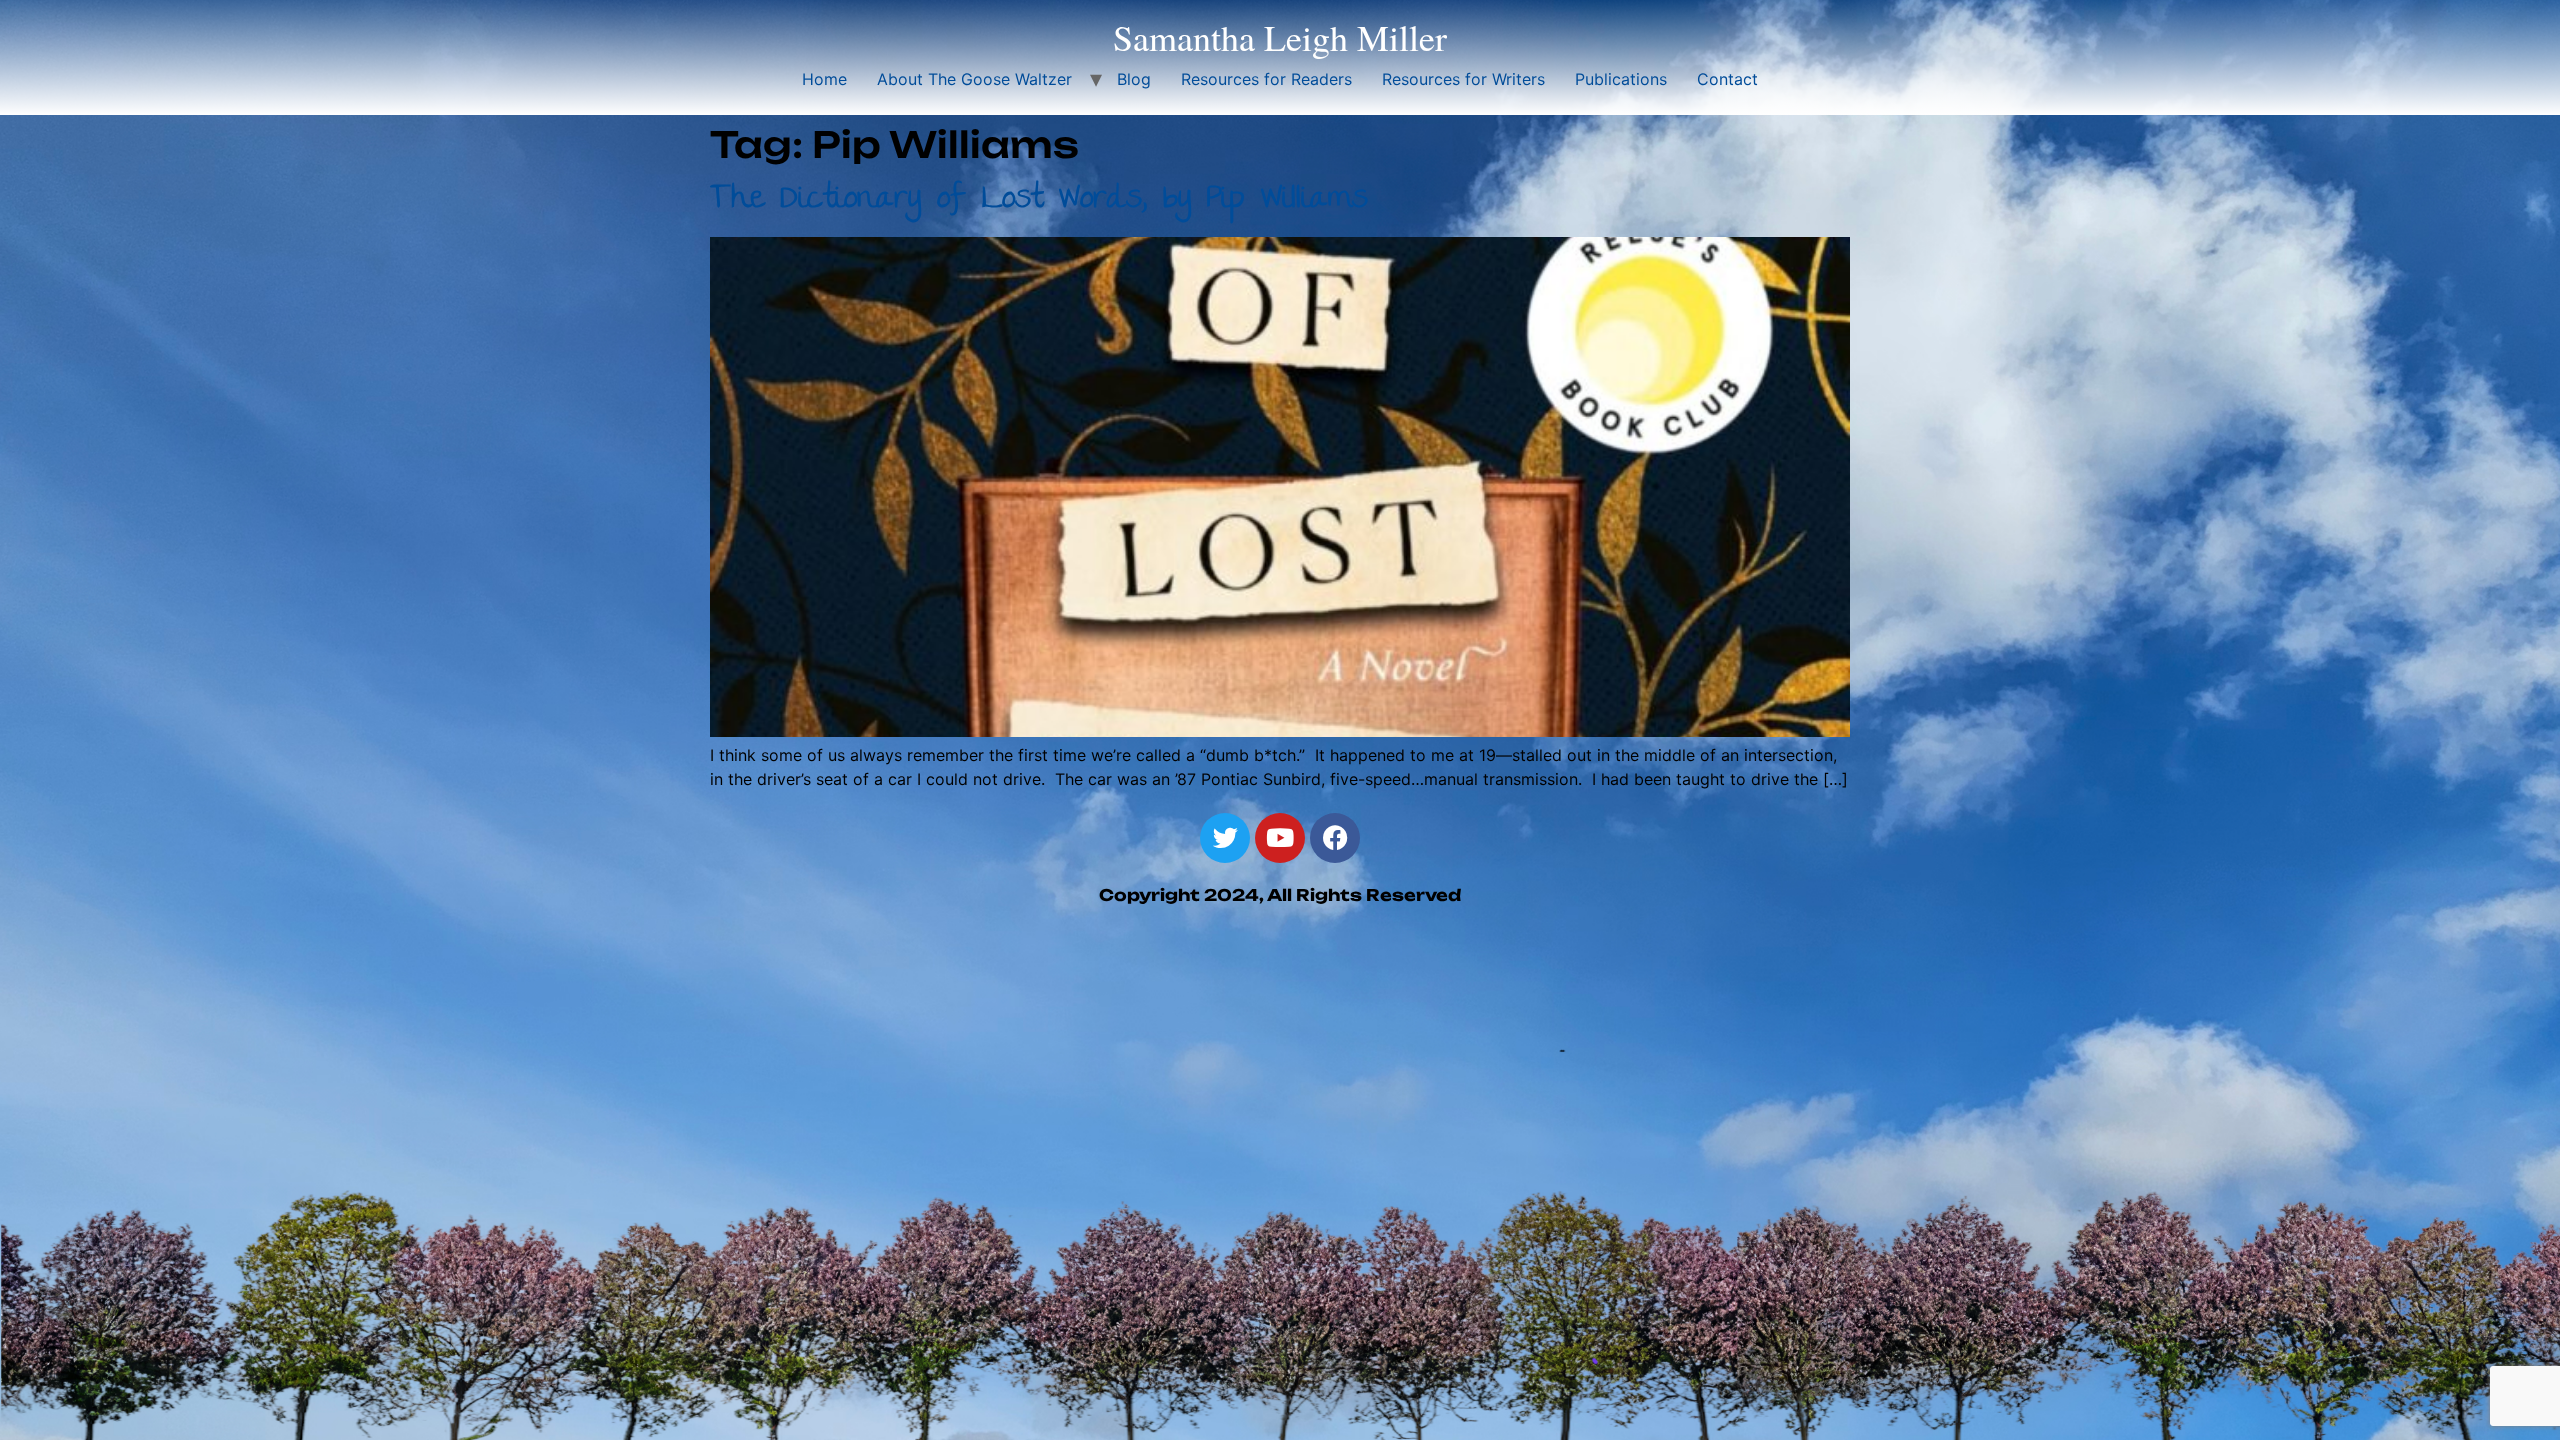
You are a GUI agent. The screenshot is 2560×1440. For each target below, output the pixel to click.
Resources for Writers (1463, 79)
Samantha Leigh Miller (1280, 37)
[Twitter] (1225, 838)
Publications (1621, 79)
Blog (1134, 79)
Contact (1727, 79)
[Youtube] (1280, 838)
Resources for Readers (1266, 79)
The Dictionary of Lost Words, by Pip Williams (1039, 200)
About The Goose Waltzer (974, 79)
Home (824, 79)
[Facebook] (1335, 838)
